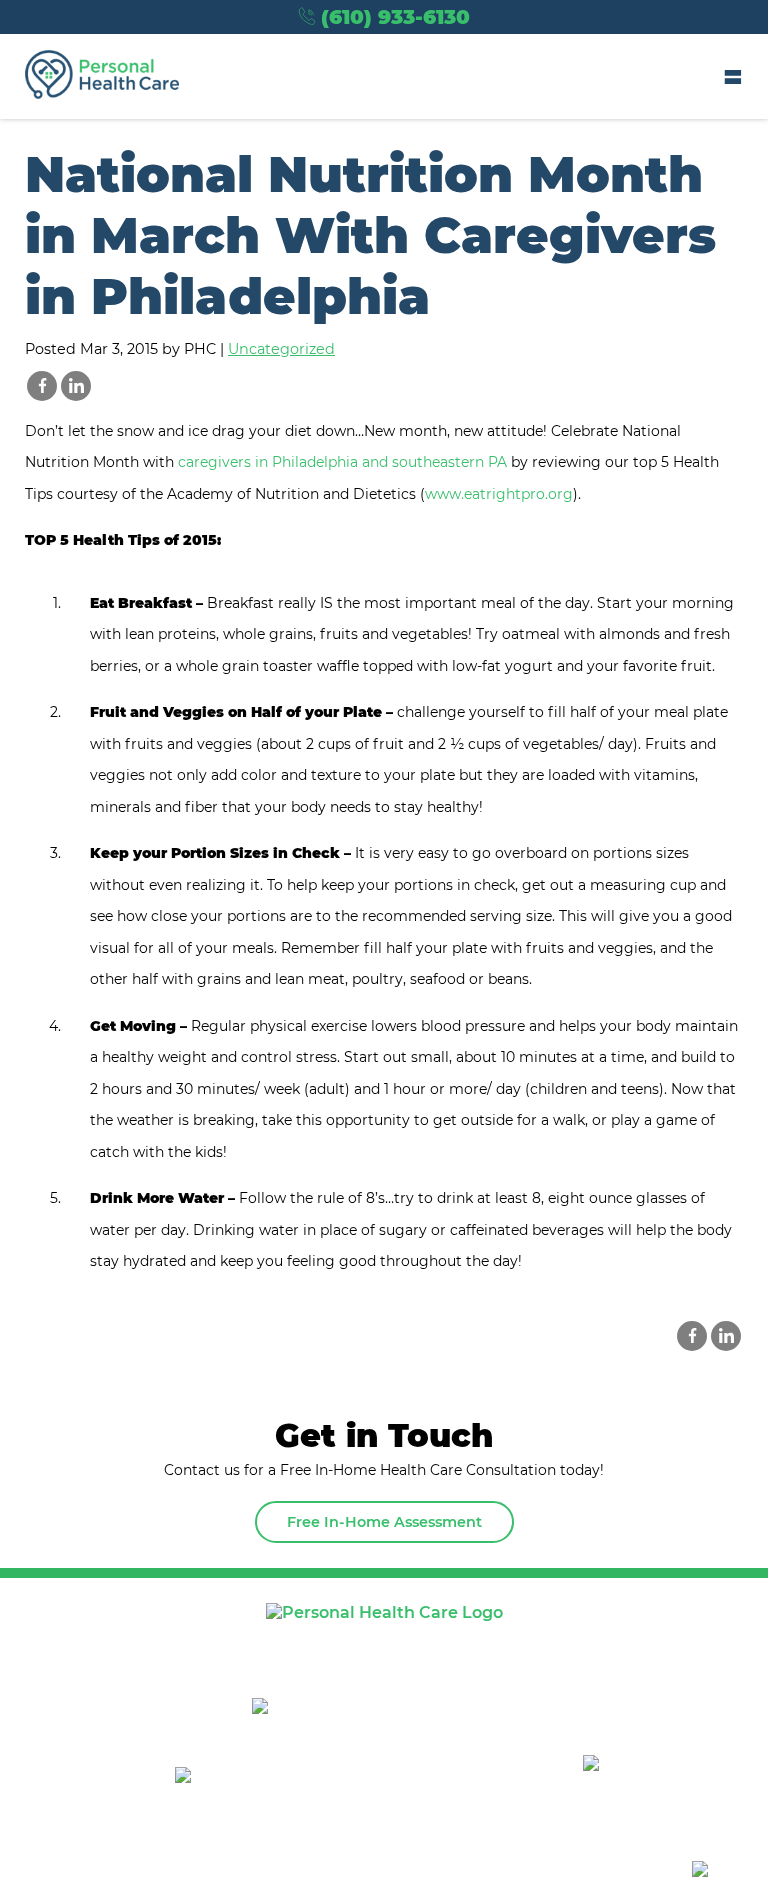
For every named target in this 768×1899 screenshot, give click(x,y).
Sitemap (115, 1870)
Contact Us (384, 1669)
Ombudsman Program (539, 1870)
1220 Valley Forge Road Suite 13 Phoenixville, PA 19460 (402, 1724)
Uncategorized (281, 349)
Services (392, 1641)
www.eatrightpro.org (499, 494)
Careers (631, 1641)
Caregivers (512, 1641)
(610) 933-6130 (395, 17)
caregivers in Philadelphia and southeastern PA (342, 462)
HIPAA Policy (208, 1870)
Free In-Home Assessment (384, 1522)
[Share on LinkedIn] (76, 386)
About (130, 1641)
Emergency (312, 1870)
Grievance (405, 1870)
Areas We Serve (257, 1641)
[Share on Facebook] (42, 386)
